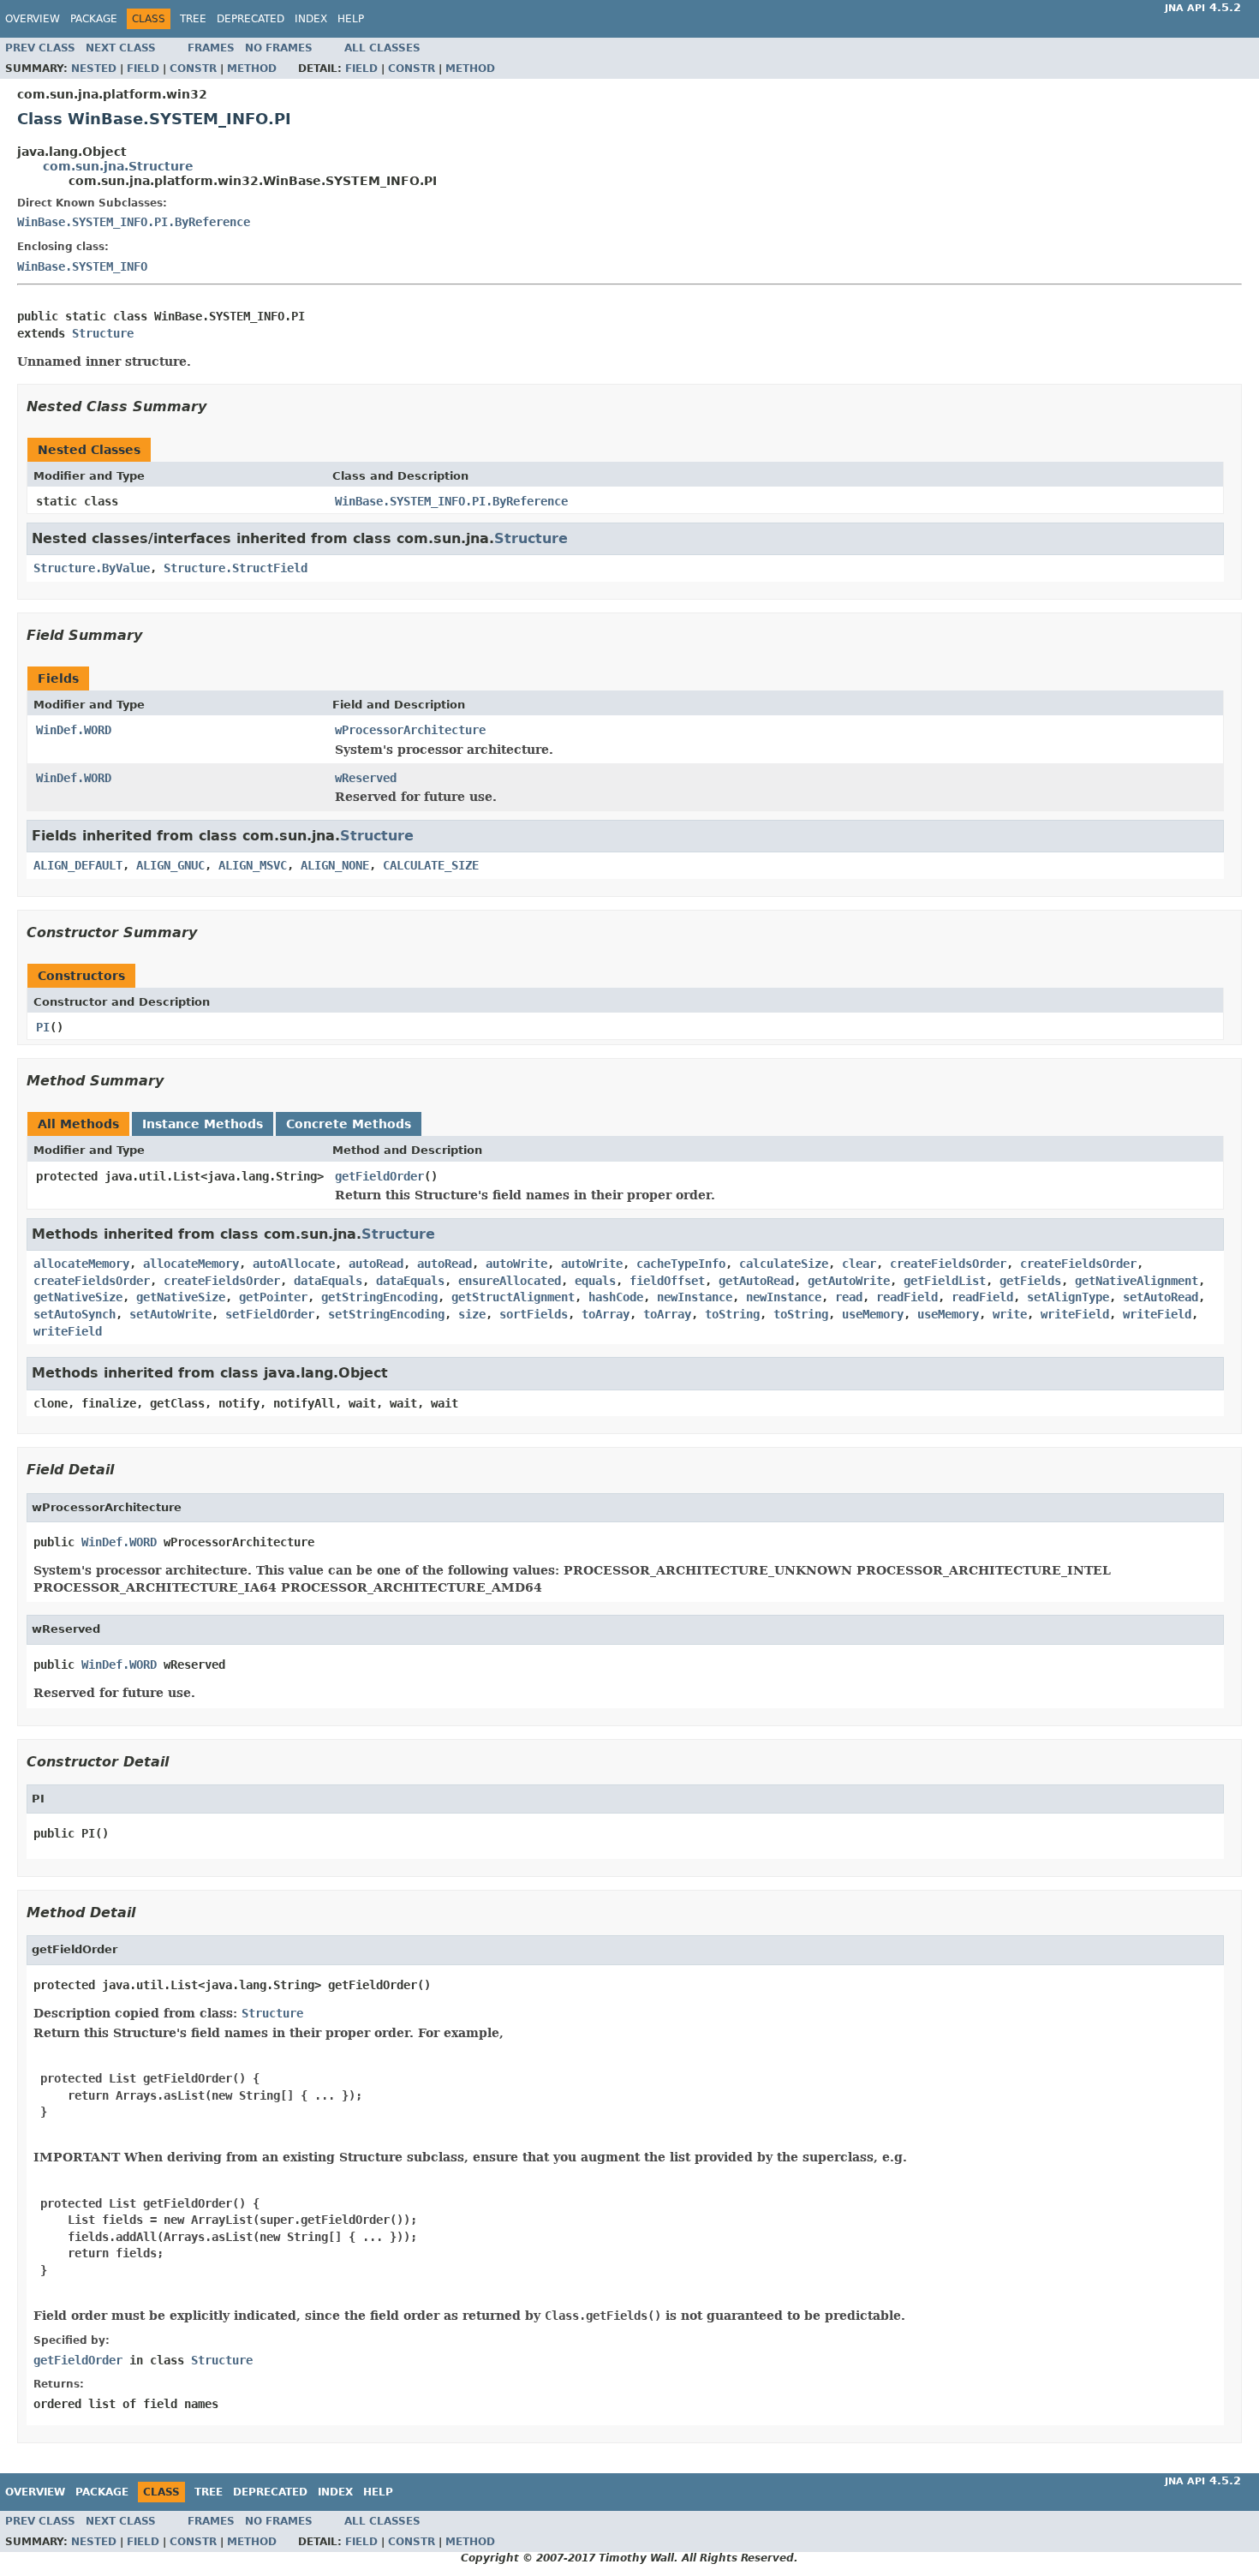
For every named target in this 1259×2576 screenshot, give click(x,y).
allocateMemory (81, 1264)
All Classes (382, 48)
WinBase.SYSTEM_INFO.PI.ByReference (134, 222)
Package (94, 19)
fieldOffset (667, 1281)
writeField (1075, 1314)
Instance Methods (203, 1124)
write (1010, 1314)
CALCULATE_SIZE (431, 865)
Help (351, 19)
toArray (606, 1314)
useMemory (873, 1314)
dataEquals (328, 1281)
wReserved (366, 778)
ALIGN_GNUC (170, 865)
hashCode (616, 1297)
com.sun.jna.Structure (118, 166)
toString (732, 1314)
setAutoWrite (170, 1314)
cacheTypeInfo (681, 1264)
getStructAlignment (513, 1297)
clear (859, 1264)
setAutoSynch (75, 1314)
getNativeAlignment (1137, 1281)
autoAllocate (294, 1264)
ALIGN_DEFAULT (78, 865)
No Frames (279, 48)
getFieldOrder (379, 1176)
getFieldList (945, 1281)
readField (907, 1297)
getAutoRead (756, 1281)
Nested (94, 69)
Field (143, 69)
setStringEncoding (386, 1314)
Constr (193, 69)
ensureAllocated (510, 1281)
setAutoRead (1161, 1297)
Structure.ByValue (92, 568)
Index (311, 19)
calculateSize (784, 1264)
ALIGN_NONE (335, 865)
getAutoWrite (849, 1281)
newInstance (695, 1297)
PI (43, 1027)
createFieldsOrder (948, 1264)
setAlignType (1068, 1297)
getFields (1030, 1281)
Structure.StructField (236, 568)
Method (252, 69)
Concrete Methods (349, 1124)
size (472, 1314)
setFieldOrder (270, 1314)
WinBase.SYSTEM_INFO (82, 266)
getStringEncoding (379, 1297)
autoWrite (516, 1264)
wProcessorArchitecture (410, 730)
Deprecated (251, 19)
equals (595, 1281)
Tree (193, 19)
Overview (33, 19)
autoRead (376, 1264)
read (849, 1297)
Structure (103, 333)
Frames (211, 48)
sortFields (534, 1314)
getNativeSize (78, 1297)
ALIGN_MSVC (253, 865)
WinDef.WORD (74, 730)
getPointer (273, 1297)
